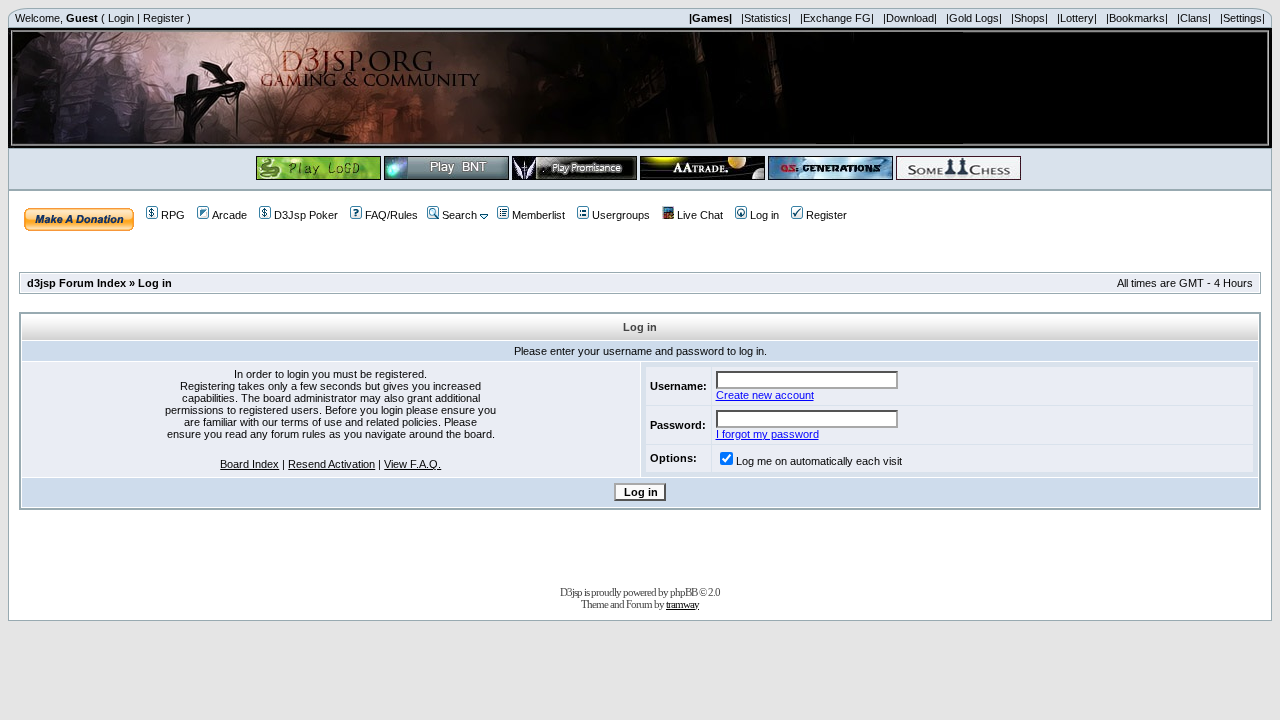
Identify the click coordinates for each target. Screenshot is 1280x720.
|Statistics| (766, 18)
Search (459, 215)
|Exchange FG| (837, 18)
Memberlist (538, 215)
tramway (682, 604)
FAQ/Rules (391, 215)
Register (163, 18)
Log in (764, 215)
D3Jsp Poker (306, 215)
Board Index (249, 464)
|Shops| (1029, 18)
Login (121, 18)
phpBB (683, 592)
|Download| (910, 18)
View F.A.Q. (412, 464)
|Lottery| (1077, 18)
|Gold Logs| (974, 18)
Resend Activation (331, 464)
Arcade (229, 215)
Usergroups (621, 215)
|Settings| (1242, 18)
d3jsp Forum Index (76, 283)
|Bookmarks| (1137, 18)
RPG (173, 215)
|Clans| (1194, 18)
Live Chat (700, 215)
